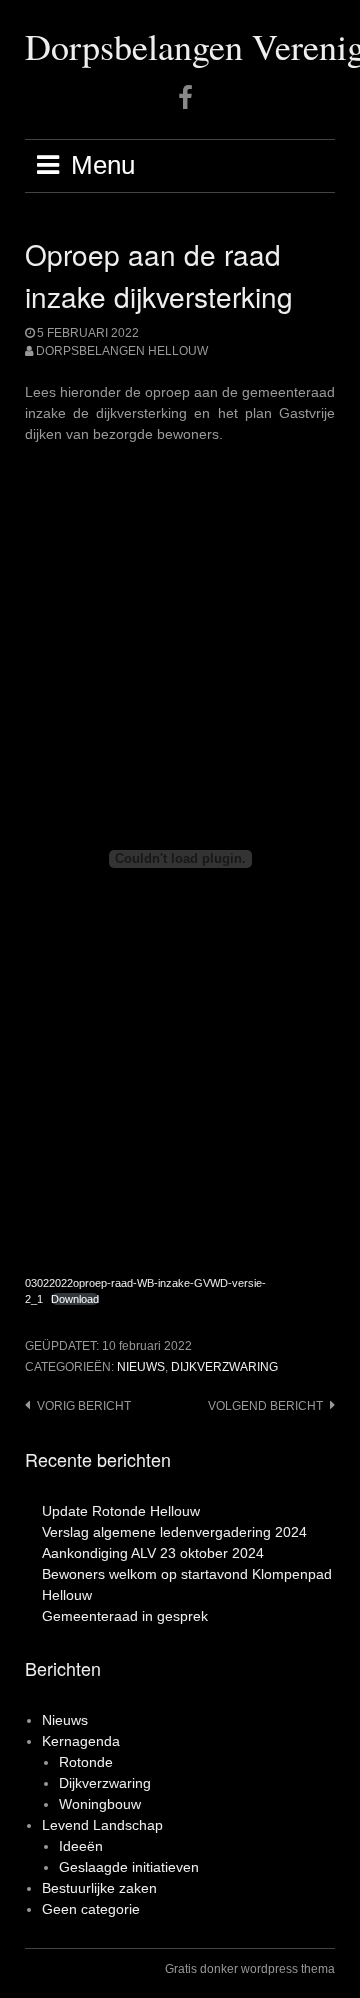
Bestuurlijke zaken (99, 1888)
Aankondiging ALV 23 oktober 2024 (153, 1553)
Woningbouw (100, 1804)
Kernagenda (81, 1741)
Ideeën (81, 1846)
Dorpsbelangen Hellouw (122, 351)
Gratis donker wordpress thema (250, 1969)
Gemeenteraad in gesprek (125, 1616)
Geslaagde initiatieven (129, 1867)
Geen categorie (91, 1909)
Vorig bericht (84, 1406)
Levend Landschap (102, 1825)
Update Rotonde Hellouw (121, 1511)
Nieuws (141, 1367)
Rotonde (86, 1762)
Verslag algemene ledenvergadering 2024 (174, 1532)
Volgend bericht (265, 1406)
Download (75, 1299)
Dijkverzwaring (224, 1367)
